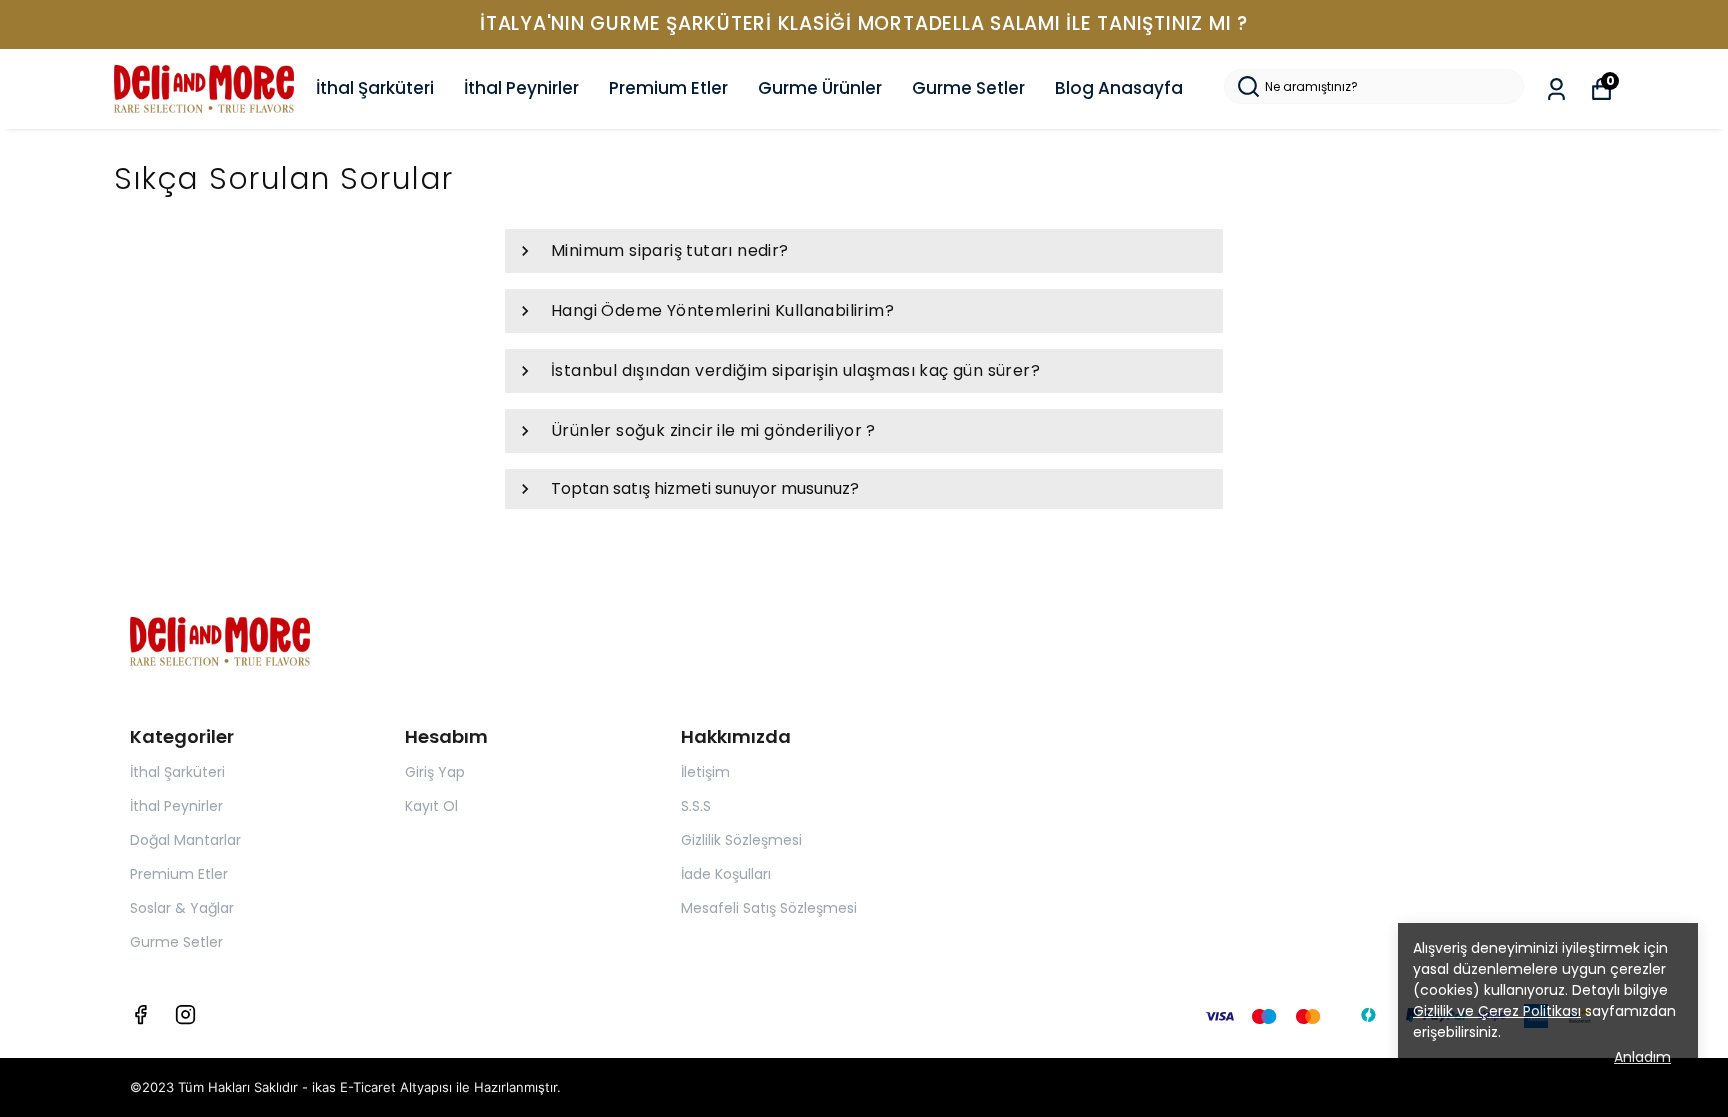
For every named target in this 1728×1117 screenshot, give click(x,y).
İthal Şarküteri (375, 88)
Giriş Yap (435, 772)
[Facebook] (140, 1014)
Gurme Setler (968, 88)
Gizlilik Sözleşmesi (741, 840)
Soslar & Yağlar (182, 908)
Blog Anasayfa (1119, 88)
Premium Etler (668, 88)
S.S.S (696, 806)
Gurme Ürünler (820, 88)
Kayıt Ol (431, 806)
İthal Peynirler (521, 88)
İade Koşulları (726, 874)
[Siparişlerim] (1556, 89)
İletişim (705, 772)
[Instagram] (185, 1014)
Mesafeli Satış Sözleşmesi (769, 908)
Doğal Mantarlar (185, 840)
